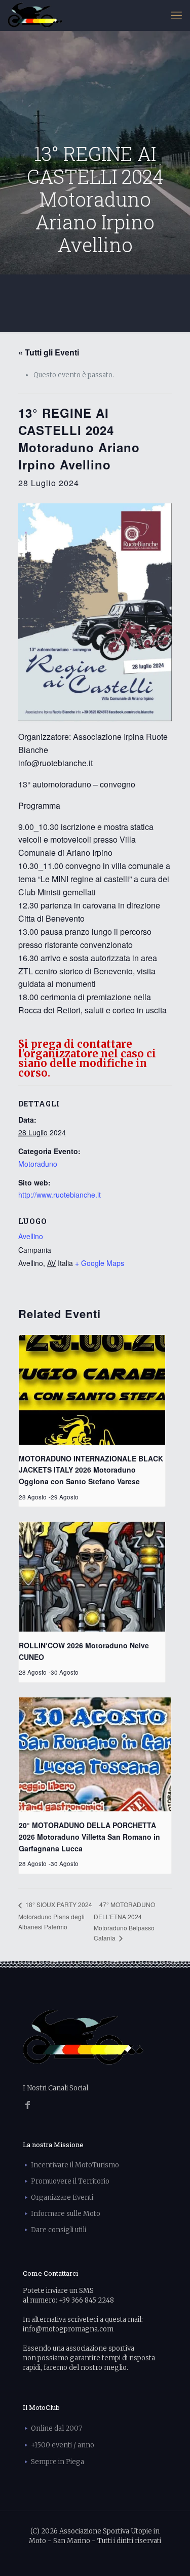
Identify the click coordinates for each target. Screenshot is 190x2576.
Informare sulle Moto (66, 2214)
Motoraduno (38, 1164)
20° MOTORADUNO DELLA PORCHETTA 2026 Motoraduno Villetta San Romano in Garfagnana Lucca (89, 1836)
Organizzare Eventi (62, 2197)
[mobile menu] (176, 15)
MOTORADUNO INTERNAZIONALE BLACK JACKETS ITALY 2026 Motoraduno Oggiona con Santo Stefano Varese (91, 1470)
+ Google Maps (100, 1263)
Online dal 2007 (56, 2428)
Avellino (31, 1236)
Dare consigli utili (59, 2230)
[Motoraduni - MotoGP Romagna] (35, 15)
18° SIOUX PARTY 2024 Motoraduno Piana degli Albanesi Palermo (55, 1915)
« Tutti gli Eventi (49, 352)
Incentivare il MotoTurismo (75, 2165)
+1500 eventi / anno (63, 2445)
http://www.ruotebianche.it (60, 1195)
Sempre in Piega (58, 2462)
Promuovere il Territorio (70, 2181)
